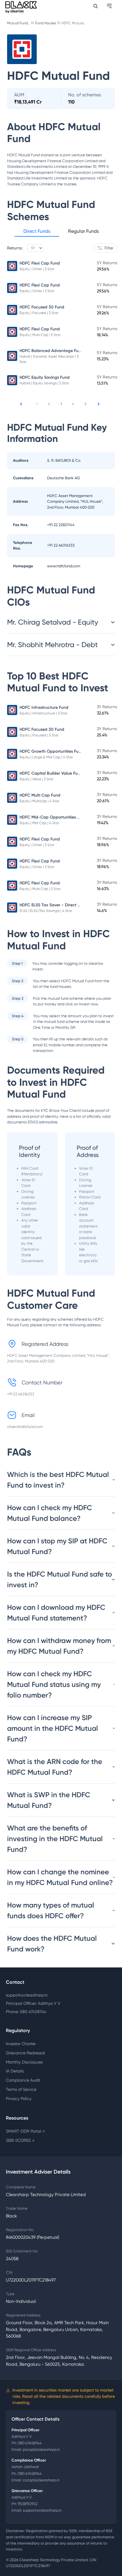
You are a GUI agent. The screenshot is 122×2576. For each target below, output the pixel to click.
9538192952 (28, 2504)
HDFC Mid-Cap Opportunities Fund (53, 817)
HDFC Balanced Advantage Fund (52, 351)
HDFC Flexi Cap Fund (40, 263)
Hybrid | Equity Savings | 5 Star (44, 383)
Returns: (15, 248)
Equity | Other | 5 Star (37, 269)
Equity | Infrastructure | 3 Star (44, 713)
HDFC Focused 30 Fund (42, 307)
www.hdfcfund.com (64, 566)
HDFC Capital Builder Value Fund (51, 773)
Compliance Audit (23, 2080)
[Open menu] (110, 6)
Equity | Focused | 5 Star (39, 313)
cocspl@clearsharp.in (41, 2480)
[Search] (95, 6)
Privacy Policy (19, 2099)
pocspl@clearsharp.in (41, 2450)
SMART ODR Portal (25, 2131)
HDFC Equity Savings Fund (45, 377)
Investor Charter (21, 2044)
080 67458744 (30, 2443)
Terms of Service (21, 2089)
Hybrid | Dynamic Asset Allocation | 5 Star (49, 359)
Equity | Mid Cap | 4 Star (39, 823)
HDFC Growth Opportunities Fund (52, 751)
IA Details (15, 2071)
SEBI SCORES (20, 2140)
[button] (37, 232)
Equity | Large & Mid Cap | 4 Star (46, 757)
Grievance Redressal (25, 2053)
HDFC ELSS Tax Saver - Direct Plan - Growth (62, 905)
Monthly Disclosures (24, 2062)
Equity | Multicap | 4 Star (40, 801)
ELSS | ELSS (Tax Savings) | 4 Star (46, 911)
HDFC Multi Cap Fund (40, 795)
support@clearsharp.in (27, 1995)
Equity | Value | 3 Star (37, 779)
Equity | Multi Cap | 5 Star (40, 335)
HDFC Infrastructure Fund (44, 707)
